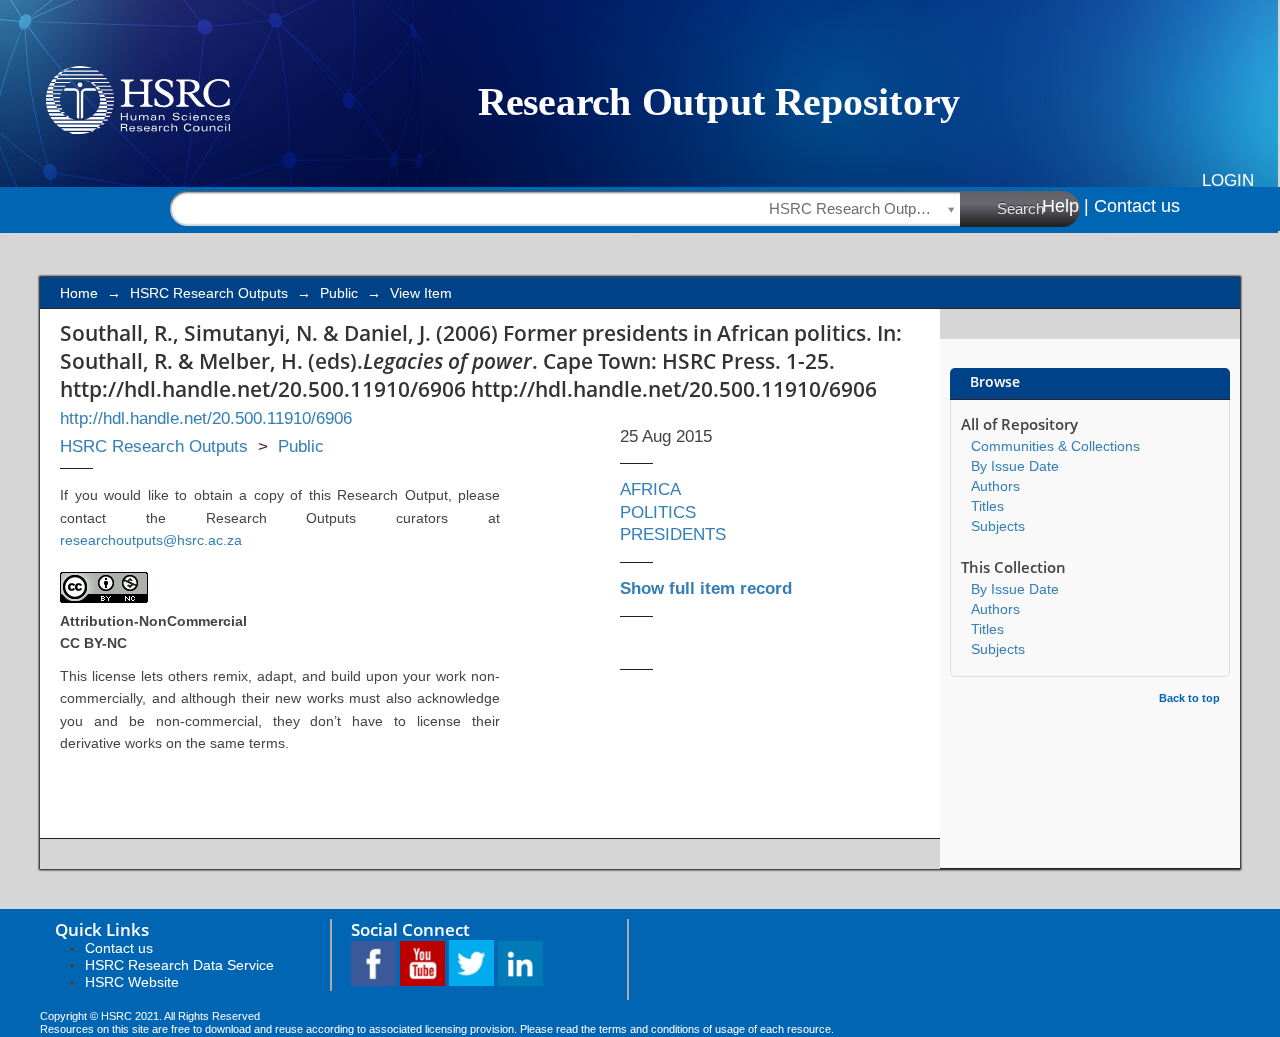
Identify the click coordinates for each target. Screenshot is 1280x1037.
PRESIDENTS (673, 534)
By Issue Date (1015, 466)
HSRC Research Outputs (209, 293)
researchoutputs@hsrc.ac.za (151, 540)
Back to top (1189, 698)
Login (1228, 180)
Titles (987, 506)
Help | (1065, 206)
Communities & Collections (1055, 446)
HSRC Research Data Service (179, 965)
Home (79, 293)
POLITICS (658, 512)
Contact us (1137, 206)
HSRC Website (132, 982)
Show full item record (706, 588)
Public (339, 293)
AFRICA (650, 489)
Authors (995, 486)
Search (1020, 208)
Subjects (998, 526)
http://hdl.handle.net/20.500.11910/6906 (206, 418)
